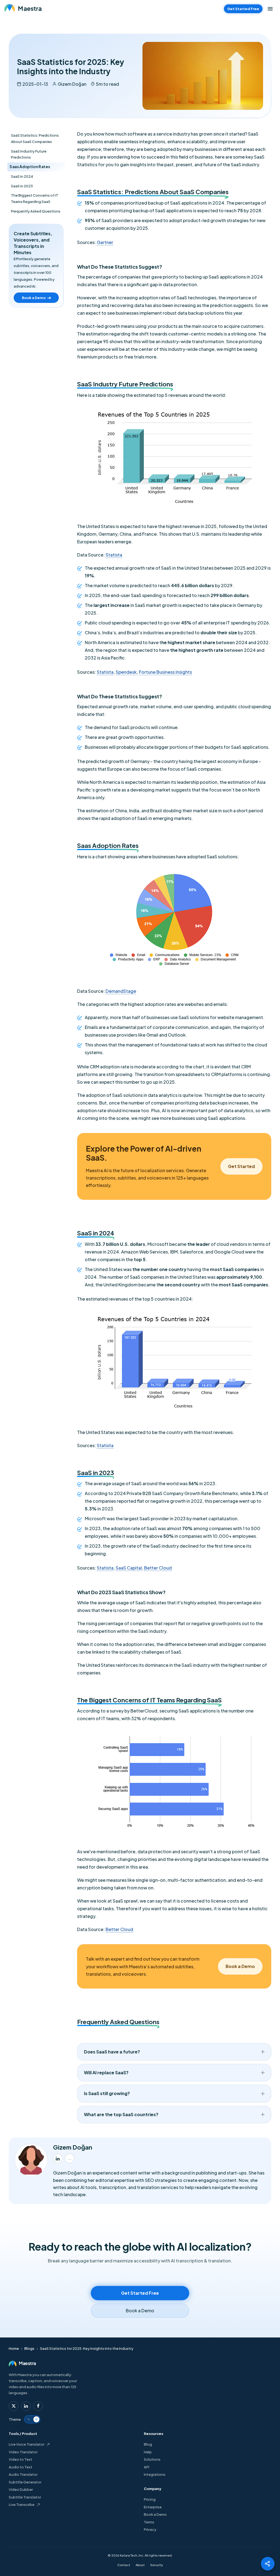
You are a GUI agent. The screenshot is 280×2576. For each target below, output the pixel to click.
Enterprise (153, 2507)
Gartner (105, 242)
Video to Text (21, 2459)
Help (148, 2452)
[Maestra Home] (23, 9)
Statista (114, 555)
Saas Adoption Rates (30, 167)
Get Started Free (243, 9)
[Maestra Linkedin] (26, 2406)
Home (14, 2348)
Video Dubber (21, 2489)
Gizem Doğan (72, 84)
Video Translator (23, 2452)
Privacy (150, 2529)
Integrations (155, 2474)
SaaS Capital (129, 1568)
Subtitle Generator (25, 2482)
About (140, 2565)
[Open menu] (270, 9)
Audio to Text (21, 2467)
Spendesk (126, 672)
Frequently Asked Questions (36, 211)
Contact (124, 2565)
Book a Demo (155, 2514)
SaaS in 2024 (22, 176)
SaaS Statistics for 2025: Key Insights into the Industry (87, 2348)
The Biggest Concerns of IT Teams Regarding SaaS (35, 198)
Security (157, 2565)
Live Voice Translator (27, 2444)
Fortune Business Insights (165, 672)
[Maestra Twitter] (14, 2406)
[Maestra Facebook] (38, 2406)
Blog (148, 2444)
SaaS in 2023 (22, 186)
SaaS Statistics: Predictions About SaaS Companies (35, 138)
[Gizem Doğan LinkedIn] (58, 2158)
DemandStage (121, 991)
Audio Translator (23, 2474)
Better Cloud (158, 1568)
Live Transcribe (22, 2505)
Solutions (152, 2459)
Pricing (150, 2499)
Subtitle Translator (25, 2497)
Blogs (29, 2348)
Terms (149, 2522)
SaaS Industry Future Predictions (29, 154)
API (147, 2467)
